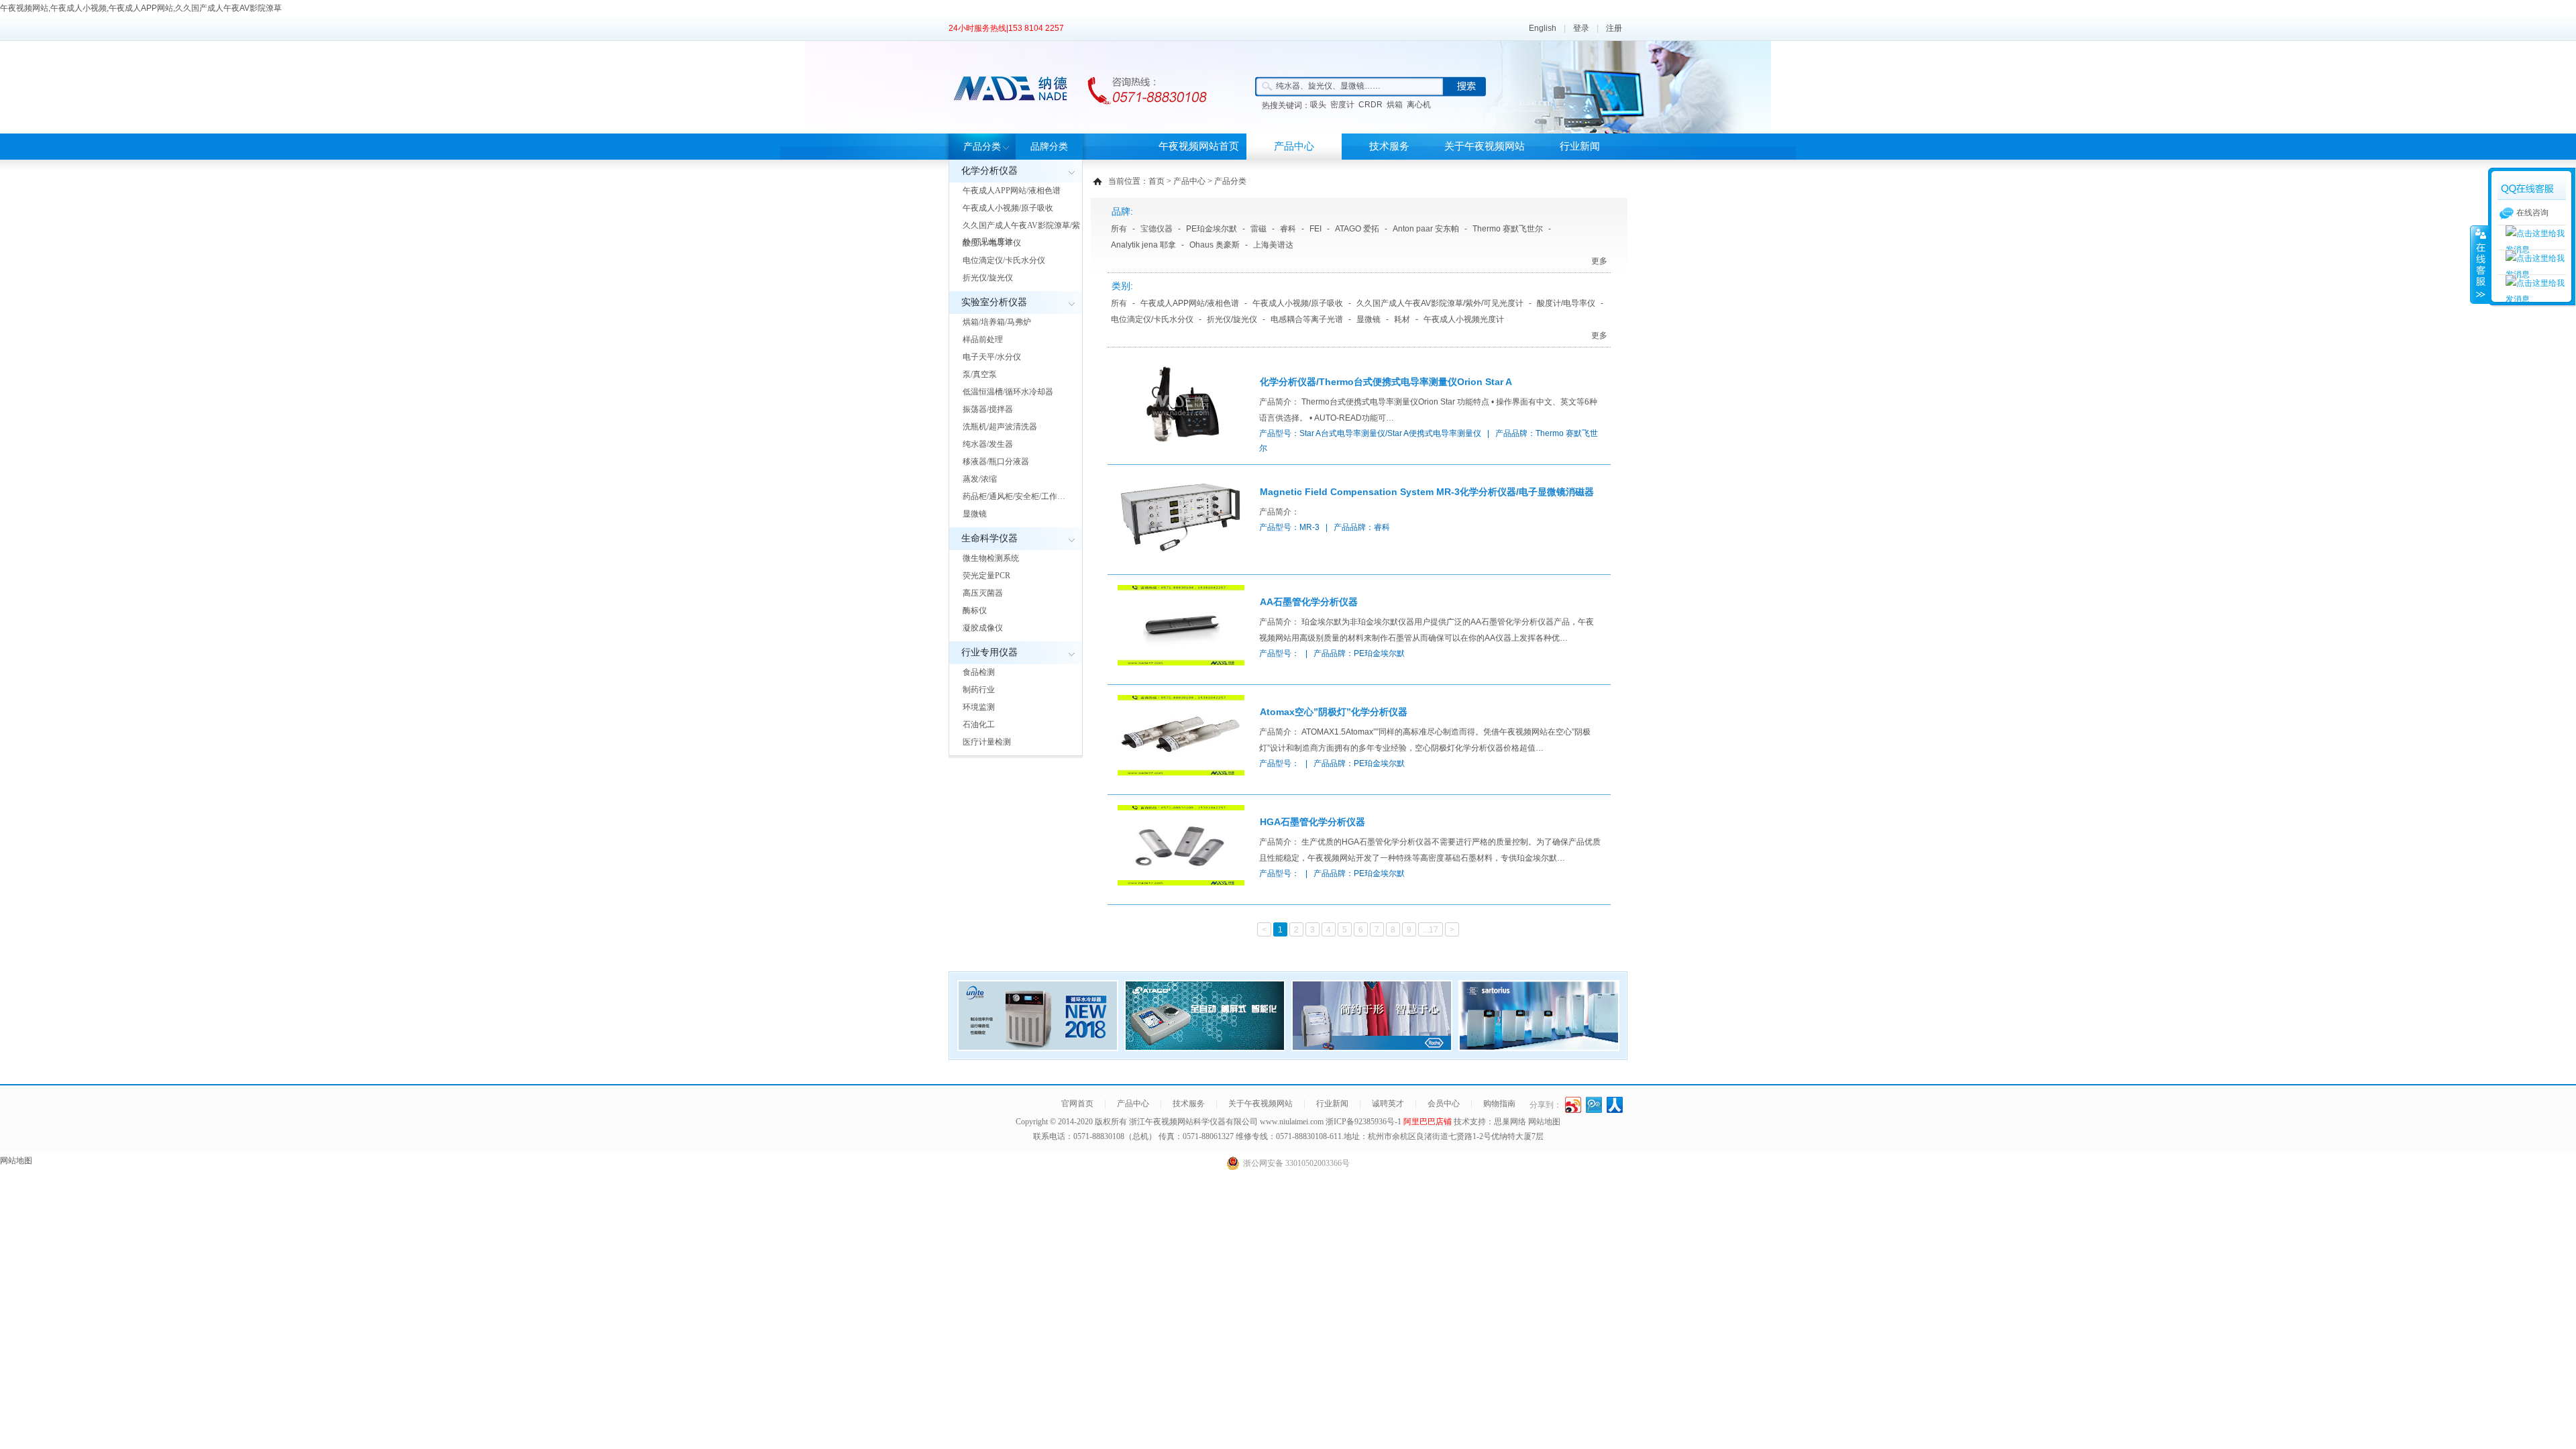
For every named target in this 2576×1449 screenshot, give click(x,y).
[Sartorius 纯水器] (1539, 1047)
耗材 (1402, 319)
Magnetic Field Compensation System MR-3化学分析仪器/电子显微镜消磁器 (1427, 492)
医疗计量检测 (987, 742)
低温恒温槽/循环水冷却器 (1008, 392)
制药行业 (979, 690)
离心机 (1419, 105)
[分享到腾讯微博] (1594, 1105)
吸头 (1318, 105)
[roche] (1372, 1047)
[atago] (1205, 1047)
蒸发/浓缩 (980, 479)
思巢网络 (1510, 1122)
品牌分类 (1049, 147)
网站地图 (1544, 1122)
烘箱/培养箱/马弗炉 (997, 322)
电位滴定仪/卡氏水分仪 (1004, 260)
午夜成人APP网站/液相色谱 (1012, 191)
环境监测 (979, 707)
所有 (1119, 229)
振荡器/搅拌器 (988, 409)
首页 (1157, 181)
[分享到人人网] (1615, 1105)
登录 (1581, 28)
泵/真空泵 (980, 374)
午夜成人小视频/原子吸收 (1008, 208)
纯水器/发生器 (988, 444)
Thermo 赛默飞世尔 (1508, 229)
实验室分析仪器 (994, 302)
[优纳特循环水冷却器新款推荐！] (1038, 1047)
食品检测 (979, 672)
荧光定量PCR (986, 576)
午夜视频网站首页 (1199, 146)
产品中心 (1294, 146)
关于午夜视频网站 (1485, 146)
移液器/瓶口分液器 (996, 462)
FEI (1316, 229)
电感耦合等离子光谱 (1307, 319)
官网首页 (1077, 1104)
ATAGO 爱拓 (1357, 229)
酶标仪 (975, 610)
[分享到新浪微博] (1573, 1105)
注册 (1614, 28)
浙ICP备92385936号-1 (1364, 1122)
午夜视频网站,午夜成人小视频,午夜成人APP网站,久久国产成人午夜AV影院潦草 (141, 8)
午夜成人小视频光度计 (1464, 319)
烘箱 (1395, 105)
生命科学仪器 (989, 538)
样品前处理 (983, 339)
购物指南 (1499, 1104)
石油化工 (979, 724)
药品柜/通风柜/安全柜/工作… (1014, 496)
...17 (1431, 930)
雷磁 (1258, 229)
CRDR (1371, 105)
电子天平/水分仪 (992, 357)
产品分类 (982, 147)
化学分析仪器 (989, 171)
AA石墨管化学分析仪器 (1309, 602)
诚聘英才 (1388, 1104)
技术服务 (1389, 146)
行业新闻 (1580, 146)
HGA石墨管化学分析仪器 (1312, 822)
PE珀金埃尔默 (1212, 229)
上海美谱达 (1273, 245)
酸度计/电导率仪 (992, 243)
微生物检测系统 (991, 558)
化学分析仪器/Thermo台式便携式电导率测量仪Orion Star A (1386, 382)
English (1543, 28)
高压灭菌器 (983, 593)
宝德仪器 (1157, 229)
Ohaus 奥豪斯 (1215, 245)
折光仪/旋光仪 (988, 278)
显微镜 (975, 514)
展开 (2479, 264)
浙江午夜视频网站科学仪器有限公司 (1193, 1122)
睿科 (1288, 229)
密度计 (1342, 105)
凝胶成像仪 (983, 628)
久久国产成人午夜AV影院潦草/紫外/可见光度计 (1021, 233)
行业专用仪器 (989, 652)
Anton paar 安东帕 (1426, 229)
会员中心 (1444, 1104)
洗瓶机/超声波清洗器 (1000, 427)
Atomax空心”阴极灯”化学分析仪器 (1334, 712)
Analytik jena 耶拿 (1143, 245)
